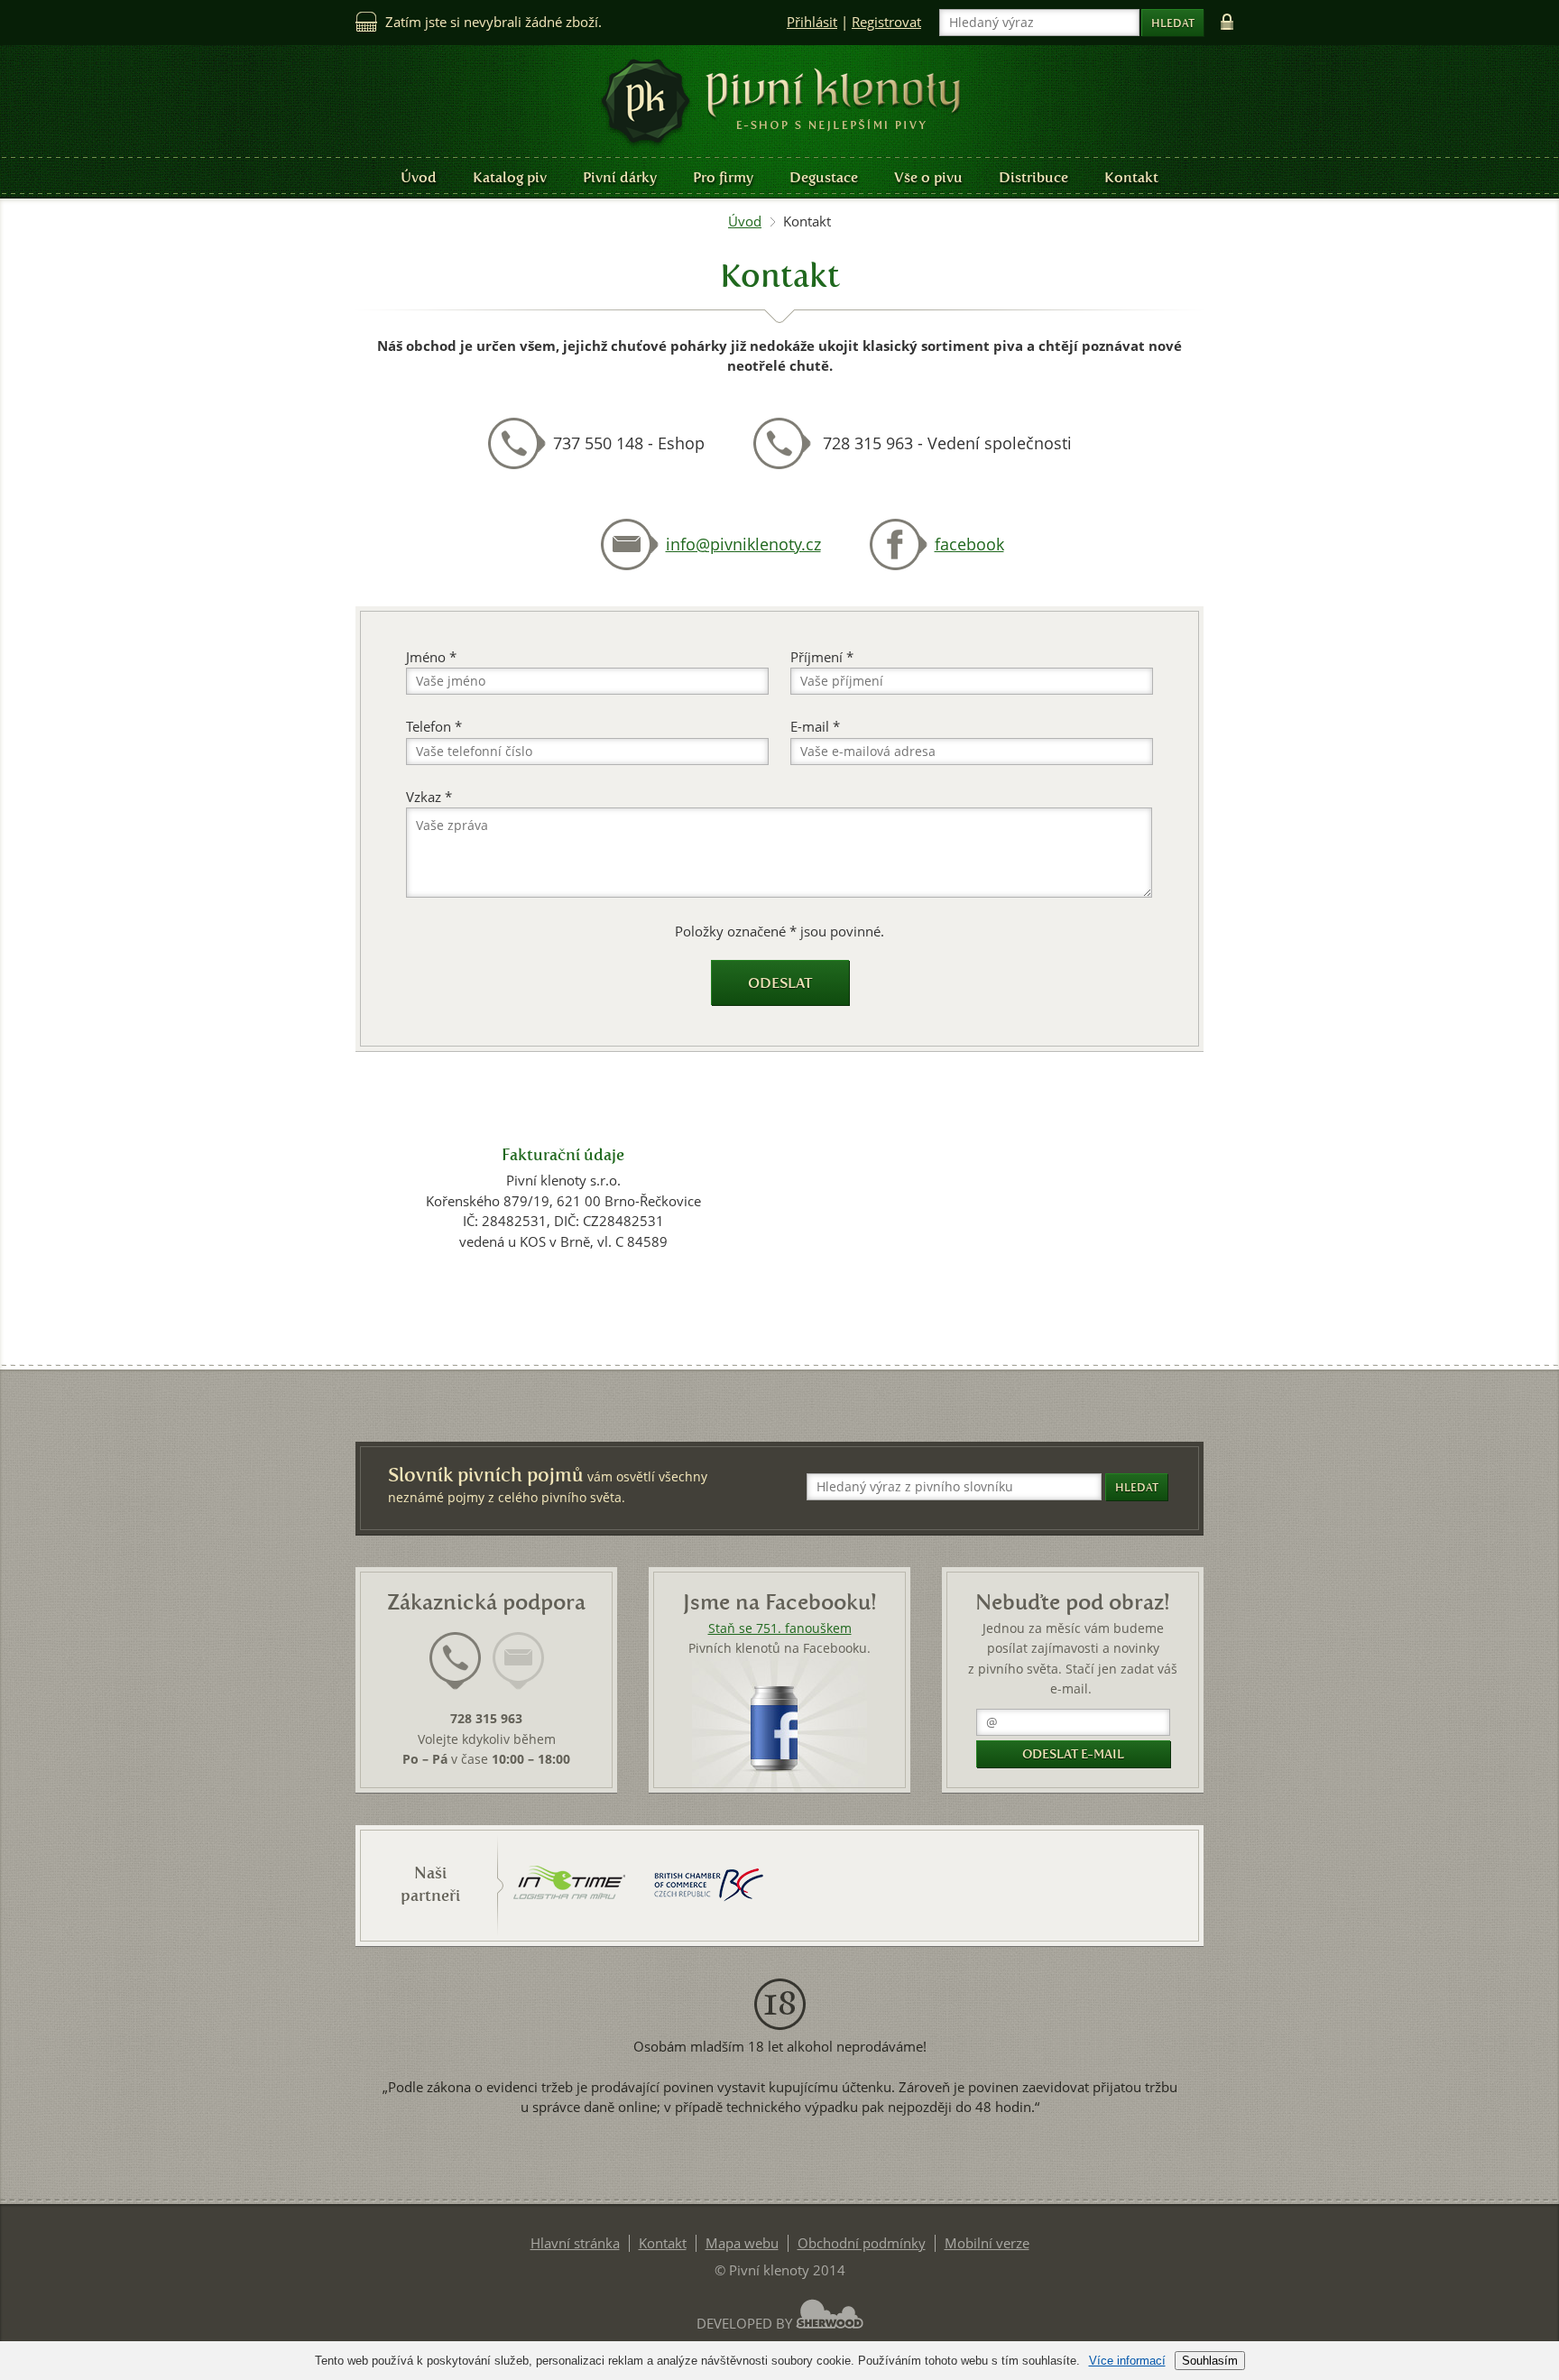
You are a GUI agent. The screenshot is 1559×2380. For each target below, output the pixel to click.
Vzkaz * (429, 797)
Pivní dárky (620, 177)
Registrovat (886, 22)
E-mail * (815, 727)
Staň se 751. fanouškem (780, 1628)
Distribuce (1033, 177)
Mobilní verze (987, 2243)
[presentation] (455, 1661)
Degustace (824, 177)
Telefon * (434, 727)
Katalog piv (510, 177)
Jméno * (431, 657)
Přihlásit (812, 22)
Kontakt (1131, 177)
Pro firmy (723, 177)
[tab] (455, 1672)
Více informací (1127, 2361)
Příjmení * (822, 657)
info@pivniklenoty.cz (743, 544)
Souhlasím (1210, 2361)
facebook (969, 544)
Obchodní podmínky (862, 2243)
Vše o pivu (928, 177)
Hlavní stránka (575, 2243)
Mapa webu (742, 2243)
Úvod (419, 177)
